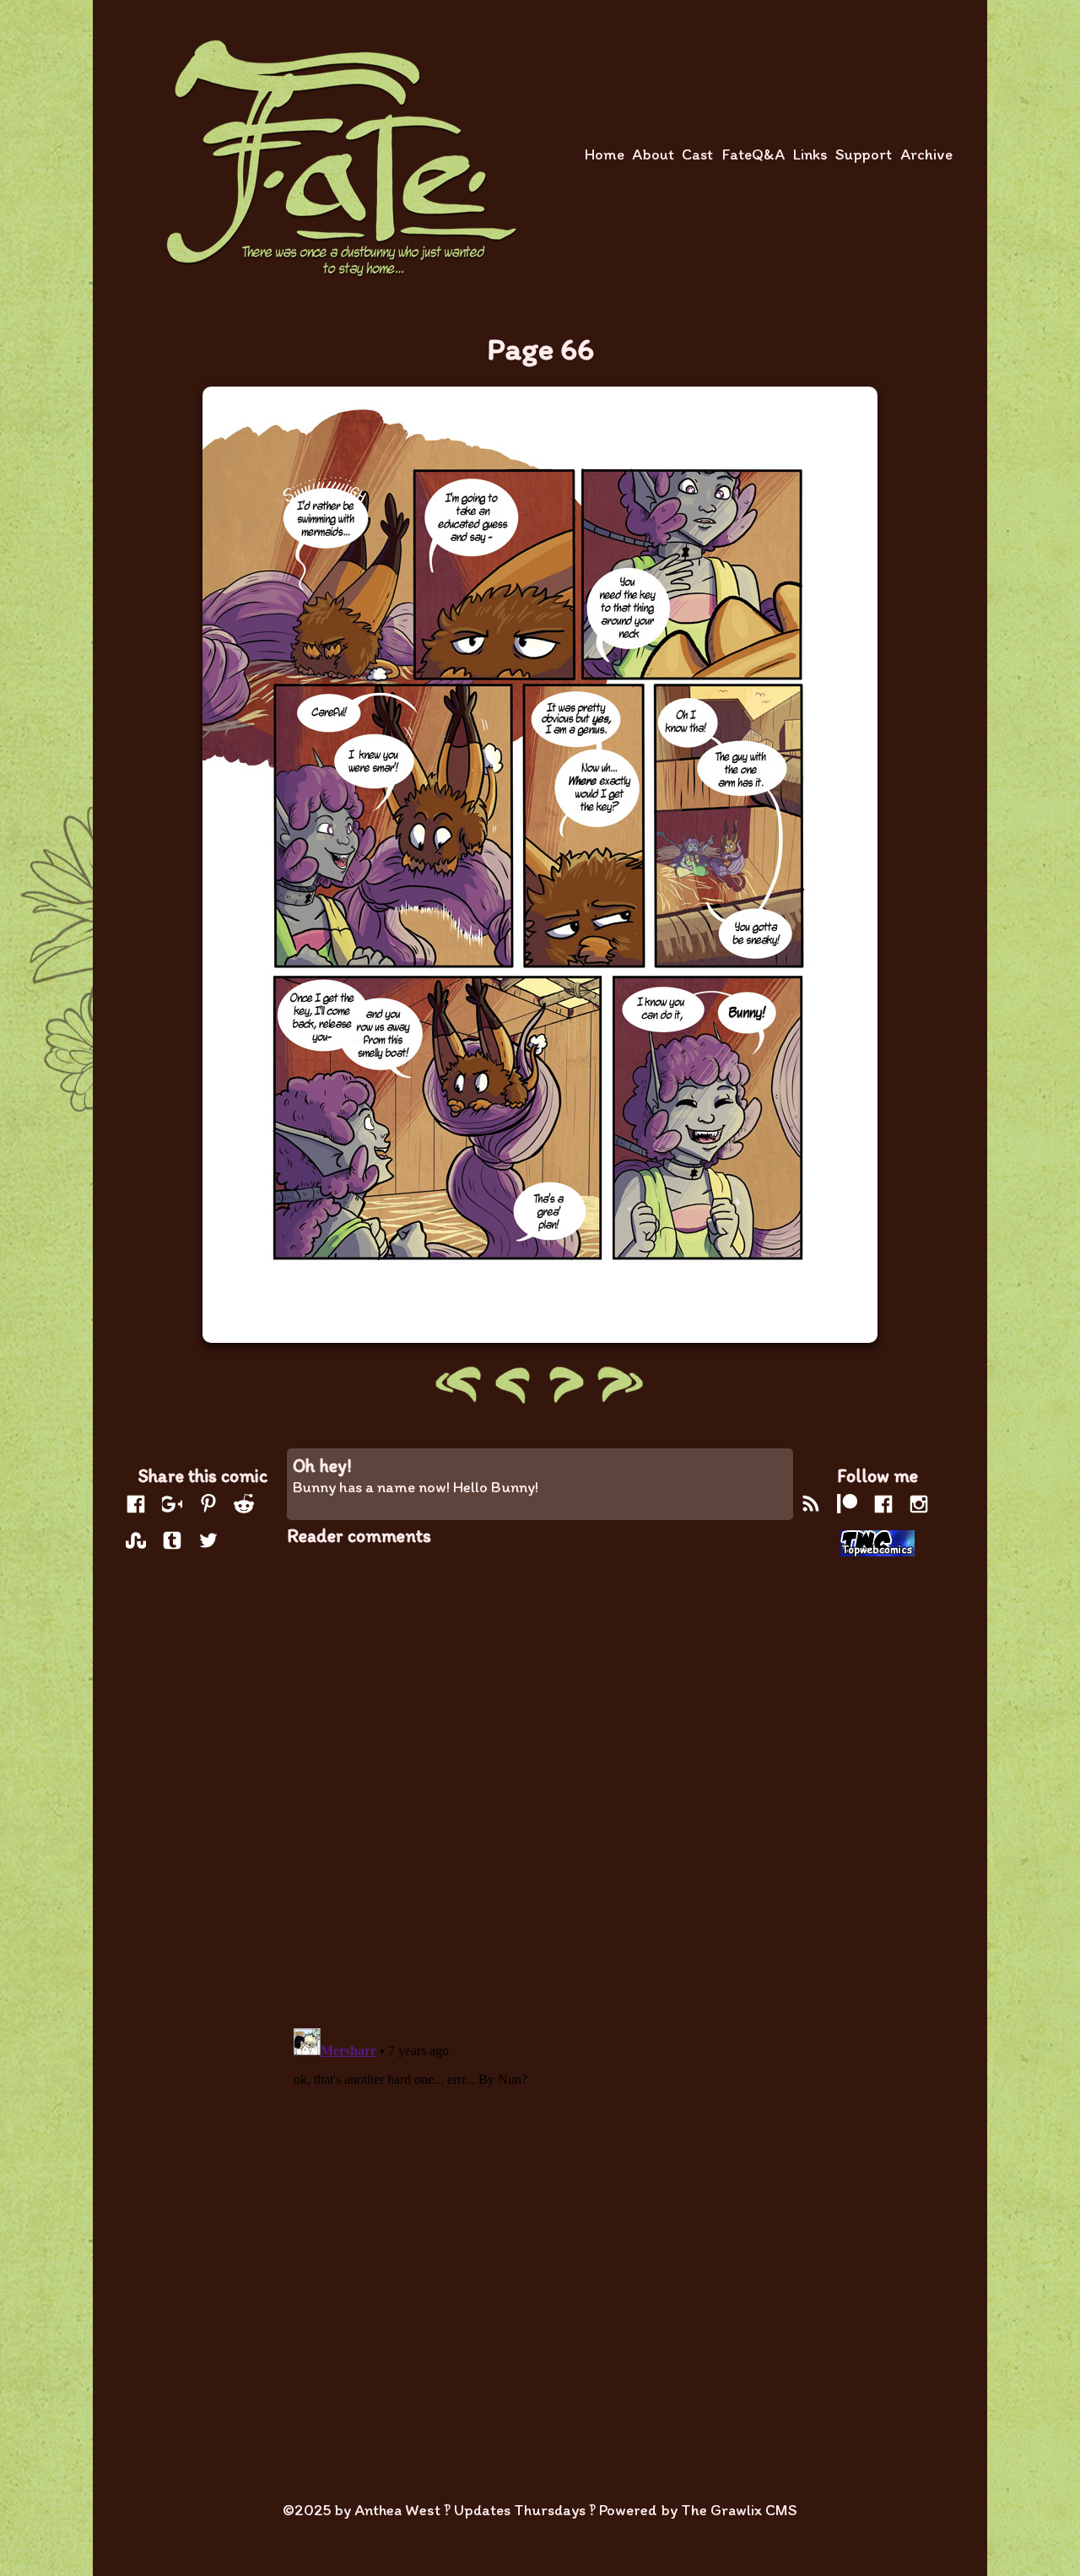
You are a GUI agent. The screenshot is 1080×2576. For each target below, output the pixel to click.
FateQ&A (753, 154)
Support (864, 154)
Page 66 (540, 349)
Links (810, 154)
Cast (697, 154)
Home (605, 154)
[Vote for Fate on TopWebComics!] (877, 1545)
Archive (926, 154)
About (653, 154)
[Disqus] (540, 1777)
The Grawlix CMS (739, 2510)
